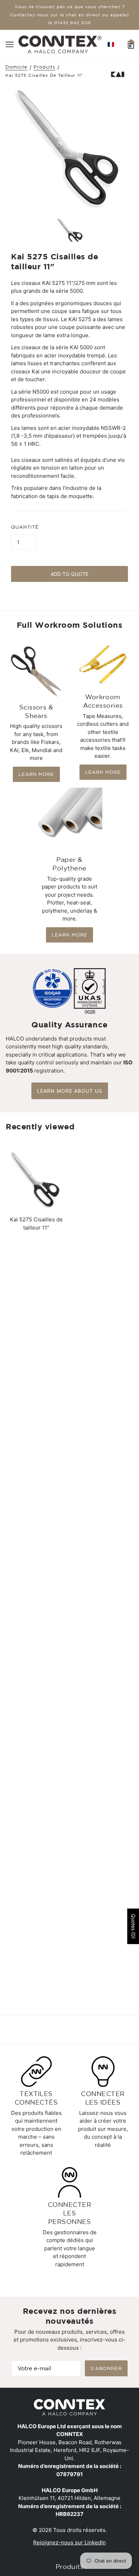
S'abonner (106, 2368)
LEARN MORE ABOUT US (70, 1091)
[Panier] (131, 44)
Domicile (16, 67)
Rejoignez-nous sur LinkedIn (69, 2542)
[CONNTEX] (60, 44)
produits (44, 67)
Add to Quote (69, 574)
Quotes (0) (133, 1926)
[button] (111, 44)
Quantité (25, 527)
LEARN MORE (36, 774)
